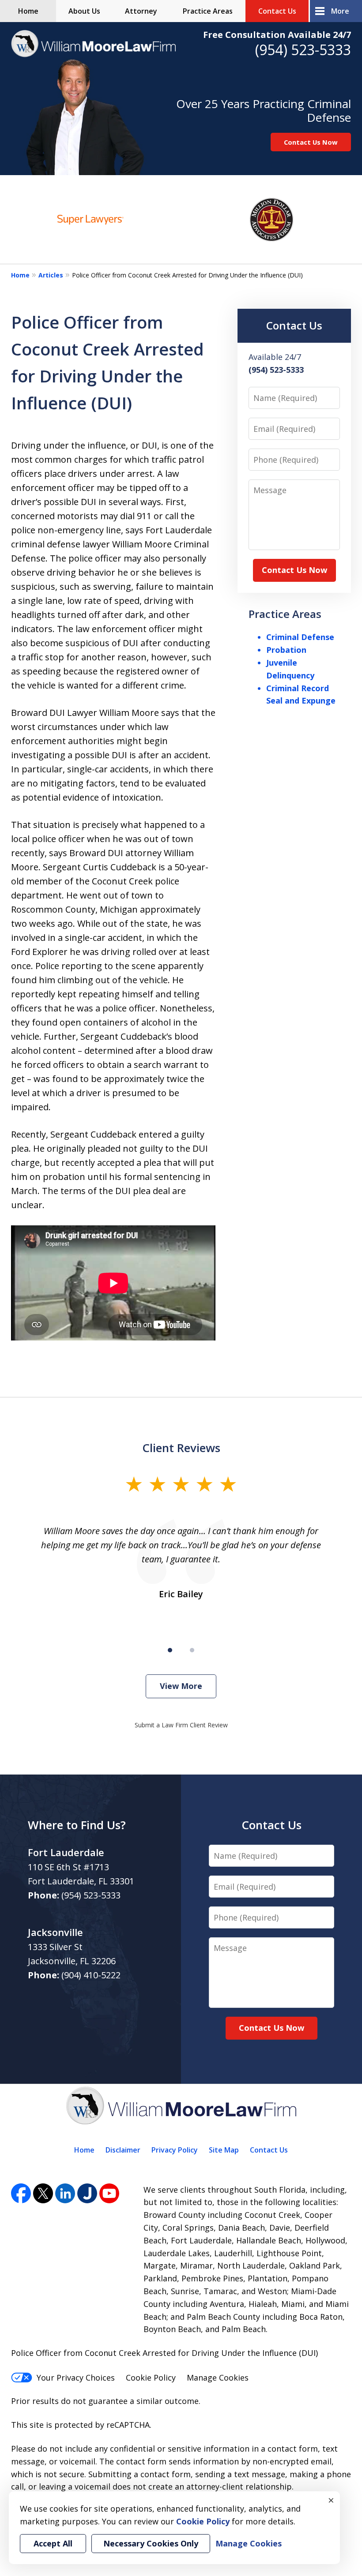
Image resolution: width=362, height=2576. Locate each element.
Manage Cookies (218, 2378)
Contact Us (277, 11)
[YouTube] (109, 2193)
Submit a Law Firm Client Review (181, 1725)
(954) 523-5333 (303, 50)
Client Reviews (181, 1448)
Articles (51, 275)
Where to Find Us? (77, 1825)
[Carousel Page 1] (170, 1650)
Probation (286, 650)
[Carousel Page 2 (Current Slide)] (192, 1650)
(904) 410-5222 (91, 1975)
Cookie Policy (151, 2378)
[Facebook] (21, 2193)
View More (181, 1686)
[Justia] (87, 2193)
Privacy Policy (175, 2150)
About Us (84, 11)
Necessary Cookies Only (151, 2543)
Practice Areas (208, 11)
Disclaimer (123, 2150)
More (340, 11)
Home (28, 11)
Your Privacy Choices (76, 2378)
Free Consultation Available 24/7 (277, 35)
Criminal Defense (300, 637)
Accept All (53, 2543)
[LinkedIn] (65, 2193)
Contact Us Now (311, 142)
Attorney (141, 11)
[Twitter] (43, 2193)
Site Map (224, 2150)
